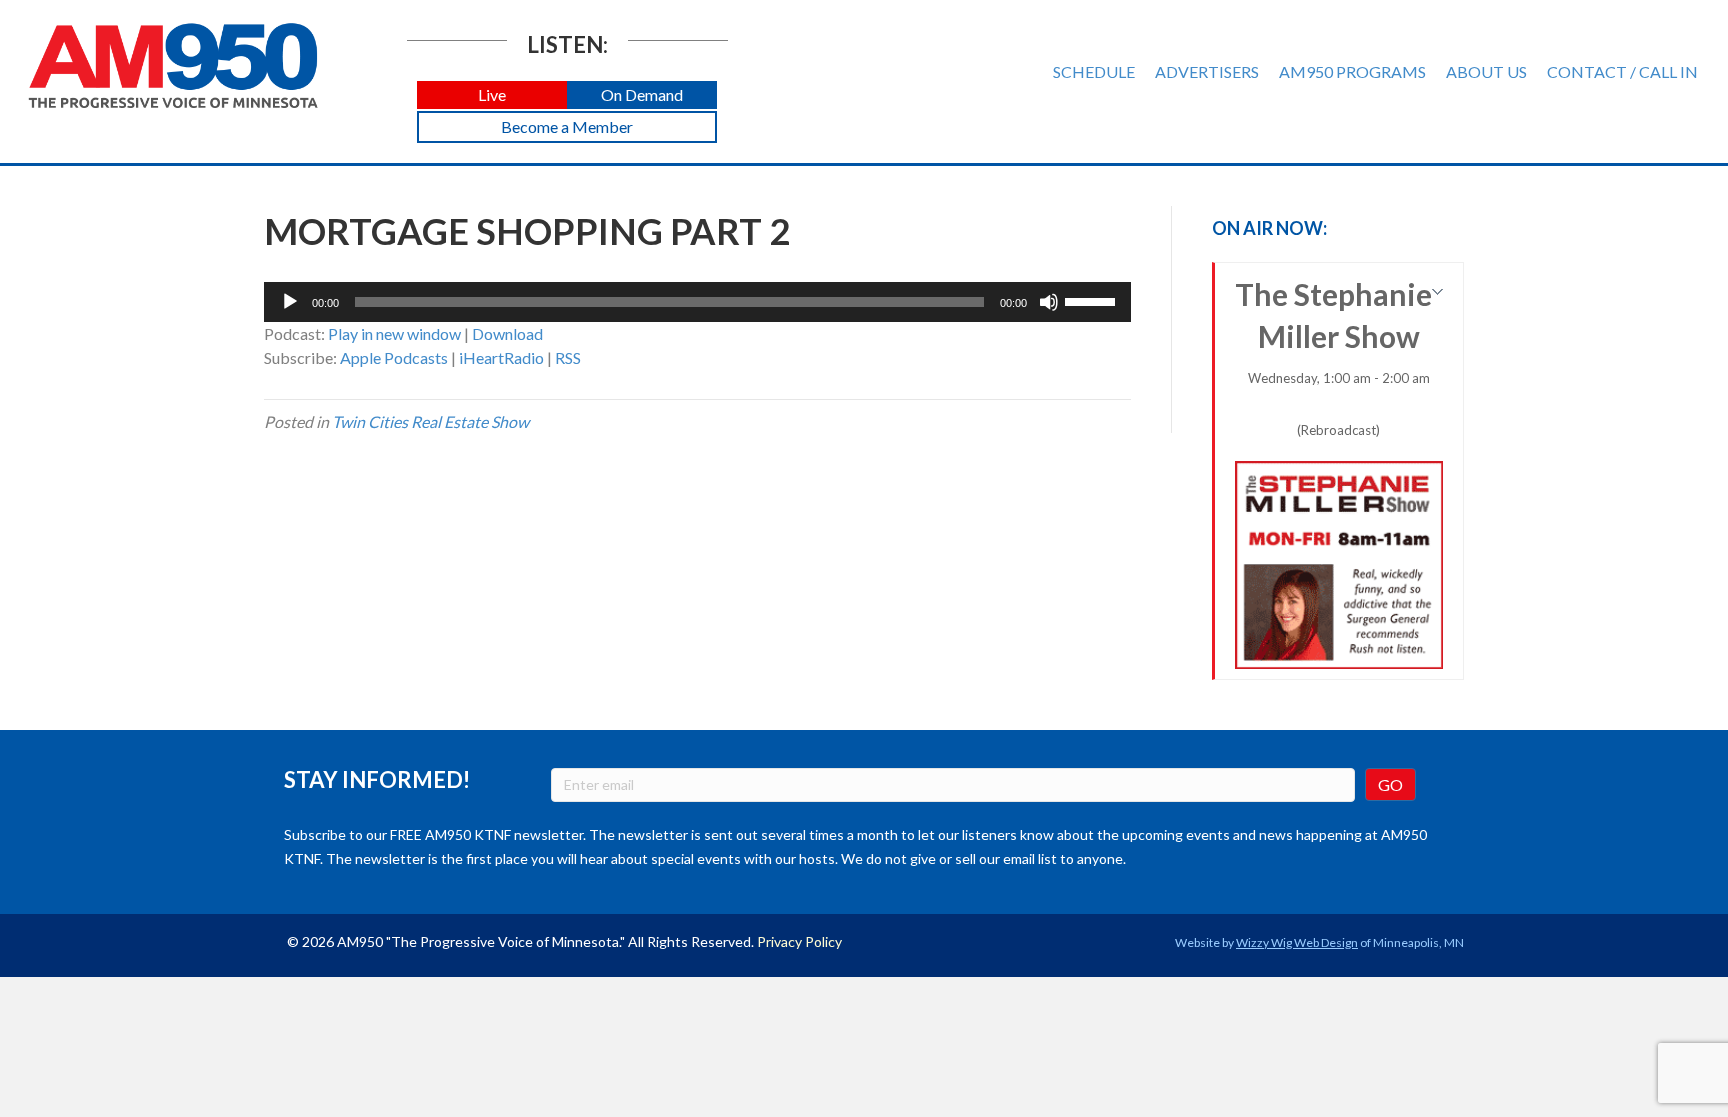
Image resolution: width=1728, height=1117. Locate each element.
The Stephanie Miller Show (1333, 357)
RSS (568, 357)
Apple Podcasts (394, 357)
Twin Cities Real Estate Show (430, 421)
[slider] (1093, 300)
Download (507, 333)
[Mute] (1049, 302)
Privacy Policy (799, 941)
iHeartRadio (501, 357)
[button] (492, 95)
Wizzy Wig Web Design (1297, 942)
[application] (697, 302)
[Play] (290, 302)
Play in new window (394, 333)
